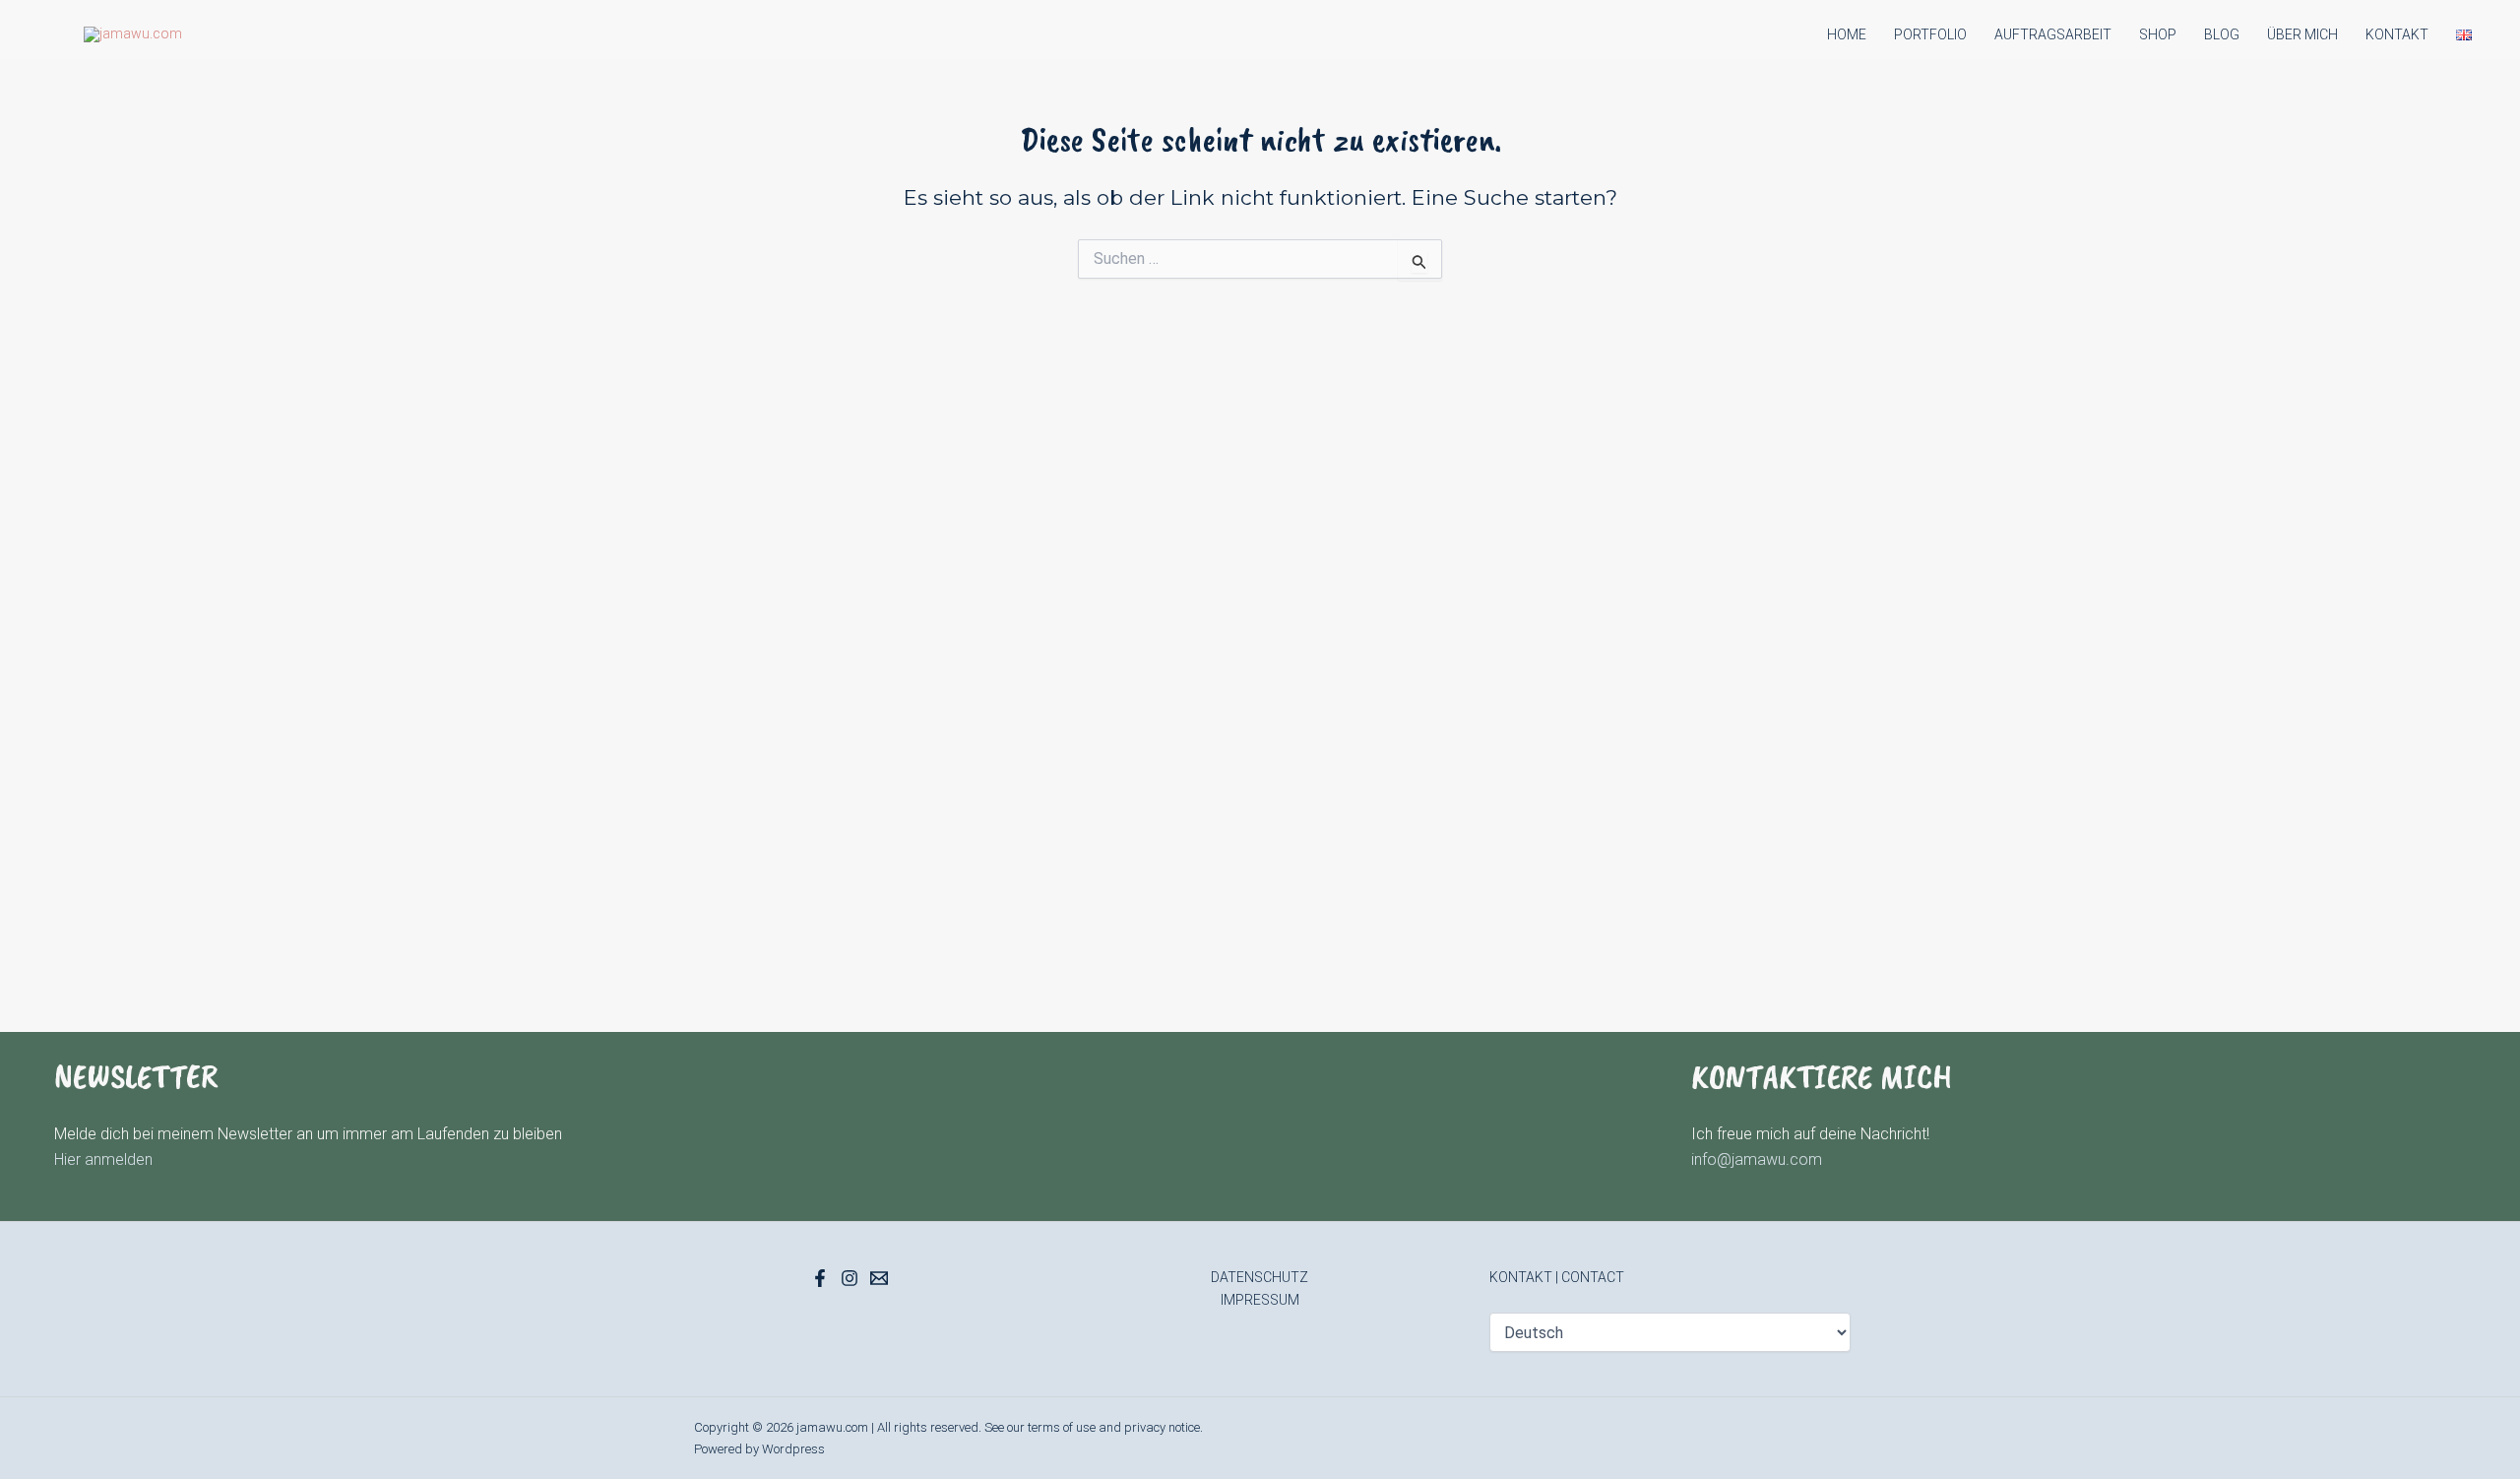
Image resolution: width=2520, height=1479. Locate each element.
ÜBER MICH (2302, 34)
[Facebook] (820, 1278)
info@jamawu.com (1757, 1159)
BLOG (2222, 34)
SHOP (2158, 34)
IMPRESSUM (1260, 1300)
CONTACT (1593, 1277)
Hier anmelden (103, 1159)
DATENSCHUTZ (1260, 1277)
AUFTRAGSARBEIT (2053, 34)
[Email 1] (879, 1278)
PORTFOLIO (1930, 34)
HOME (1847, 34)
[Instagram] (850, 1278)
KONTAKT (2397, 34)
